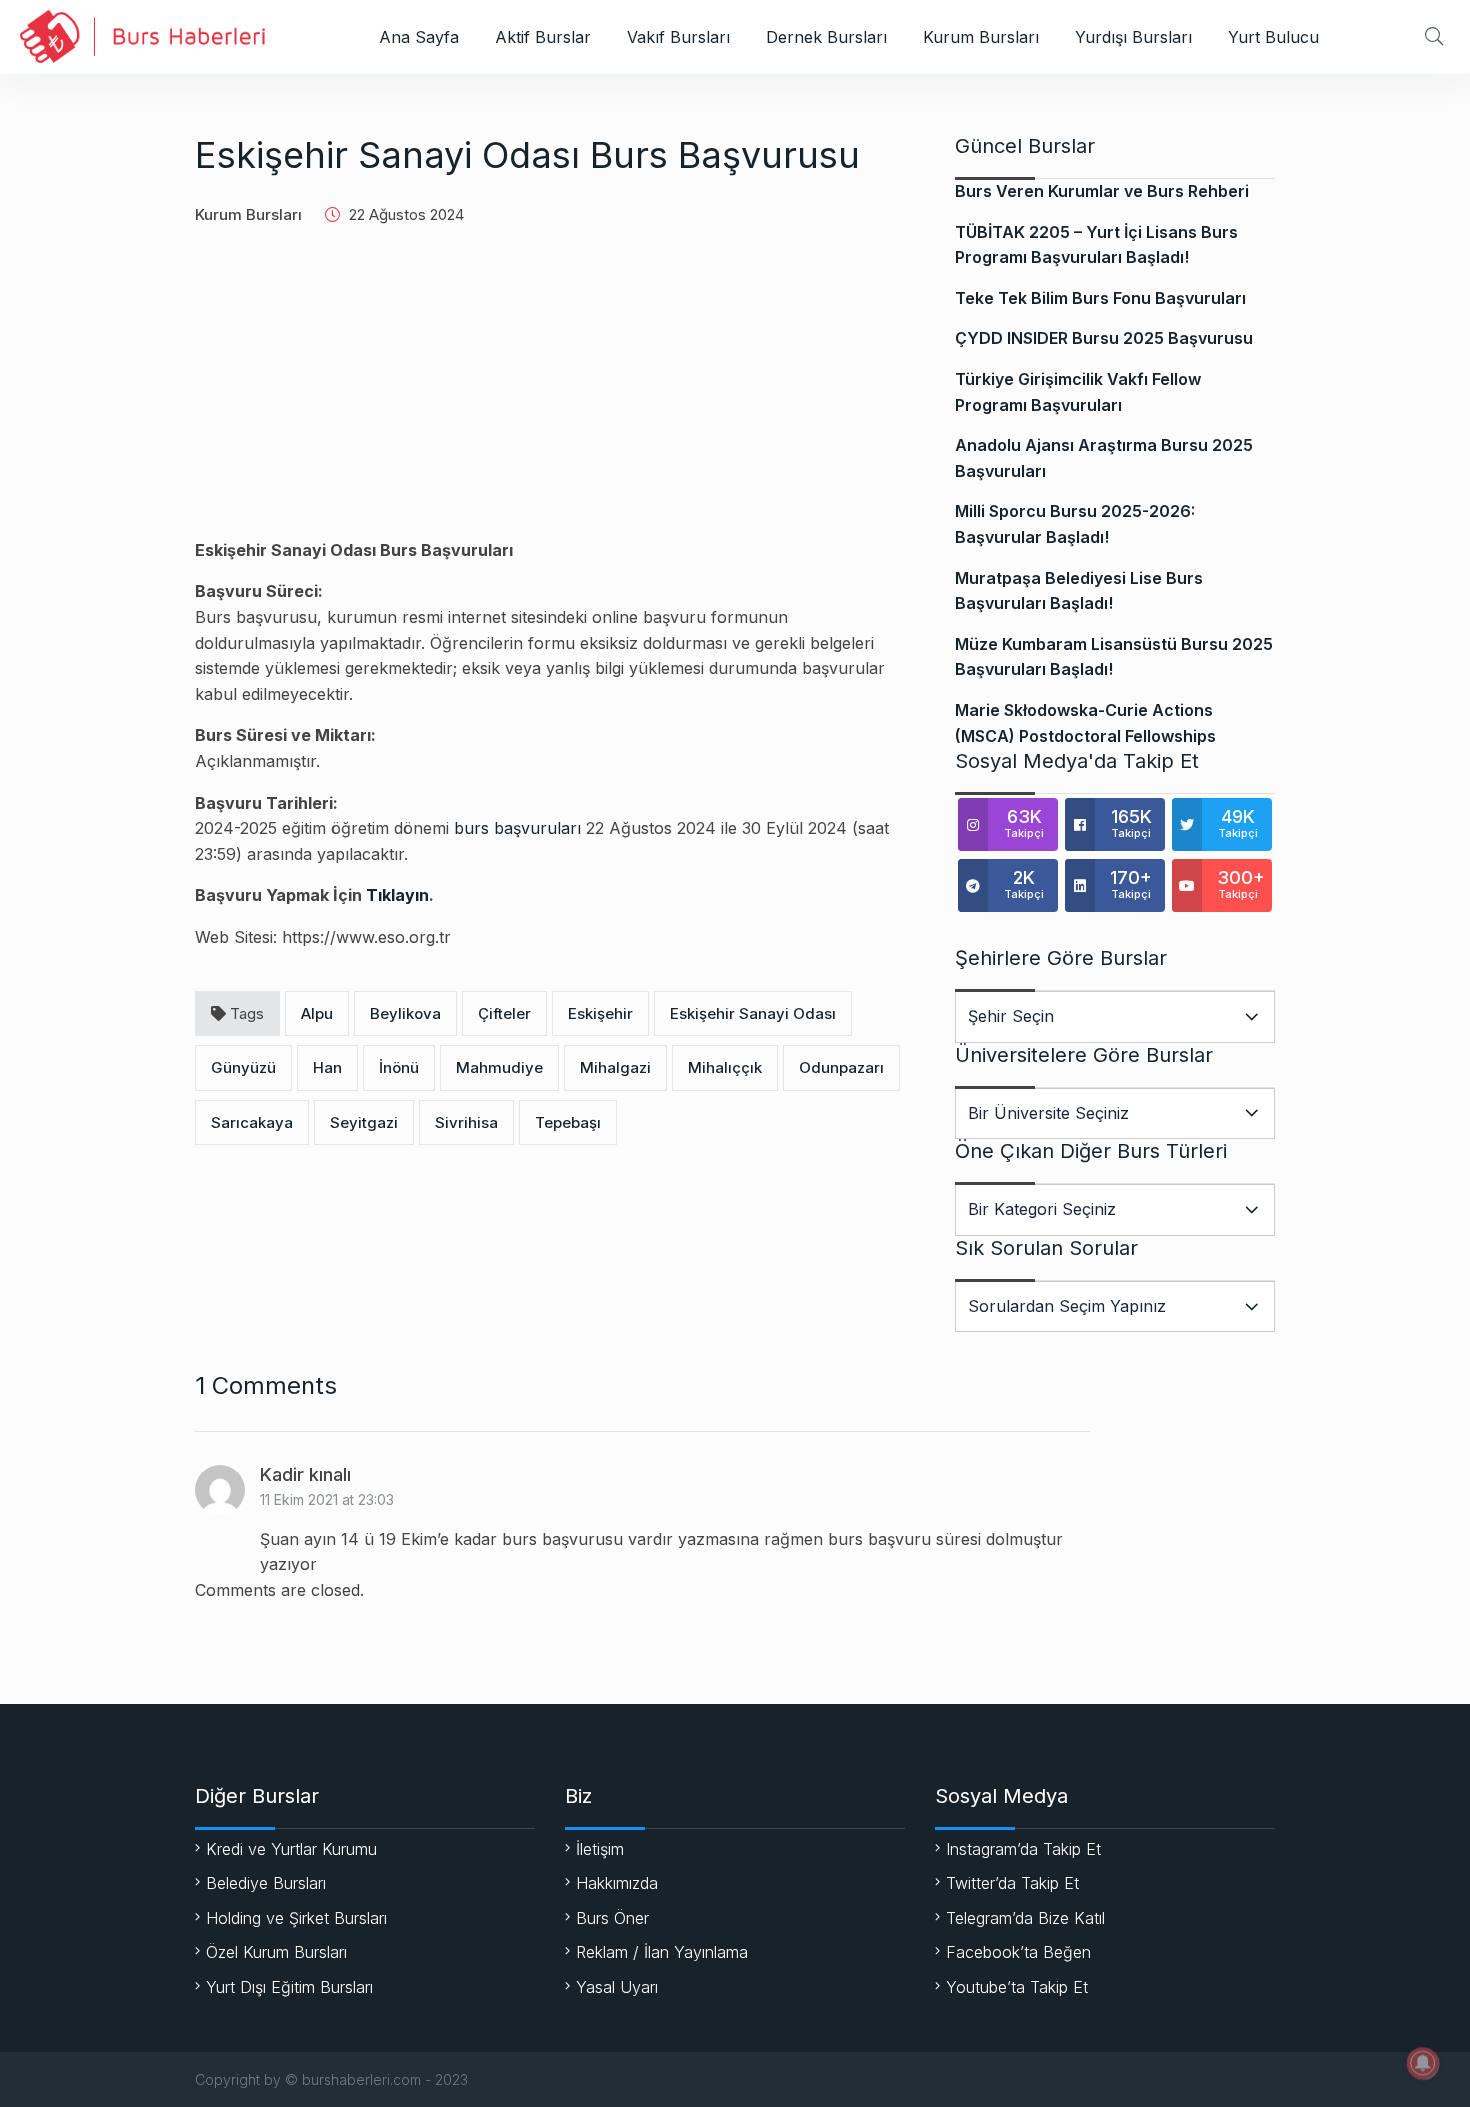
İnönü (399, 1067)
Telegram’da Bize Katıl (1025, 1918)
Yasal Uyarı (617, 1987)
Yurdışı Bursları (1133, 37)
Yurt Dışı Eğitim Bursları (289, 1987)
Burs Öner (612, 1918)
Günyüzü (243, 1067)
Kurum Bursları (981, 37)
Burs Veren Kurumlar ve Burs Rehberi (1102, 191)
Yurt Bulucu (1273, 37)
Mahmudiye (499, 1067)
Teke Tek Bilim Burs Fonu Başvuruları (1100, 298)
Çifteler (504, 1013)
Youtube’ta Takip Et (1017, 1987)
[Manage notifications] (1423, 2063)
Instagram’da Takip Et (1023, 1849)
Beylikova (405, 1013)
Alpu (317, 1013)
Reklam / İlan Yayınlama (662, 1952)
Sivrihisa (466, 1122)
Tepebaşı (568, 1122)
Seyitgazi (364, 1122)
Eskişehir (600, 1013)
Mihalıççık (725, 1067)
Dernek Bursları (826, 37)
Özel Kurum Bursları (276, 1952)
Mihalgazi (615, 1067)
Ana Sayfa (419, 37)
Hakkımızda (617, 1883)
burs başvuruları (517, 828)
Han (327, 1067)
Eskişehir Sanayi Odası (753, 1013)
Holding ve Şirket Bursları (296, 1918)
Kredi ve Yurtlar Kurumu (291, 1849)
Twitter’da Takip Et (1012, 1883)
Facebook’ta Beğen (1018, 1952)
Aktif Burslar (543, 37)
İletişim (600, 1849)
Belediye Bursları (266, 1883)
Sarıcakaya (252, 1122)
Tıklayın (397, 895)
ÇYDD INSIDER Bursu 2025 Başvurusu (1104, 338)
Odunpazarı (841, 1067)
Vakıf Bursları (678, 37)
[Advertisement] (550, 398)
